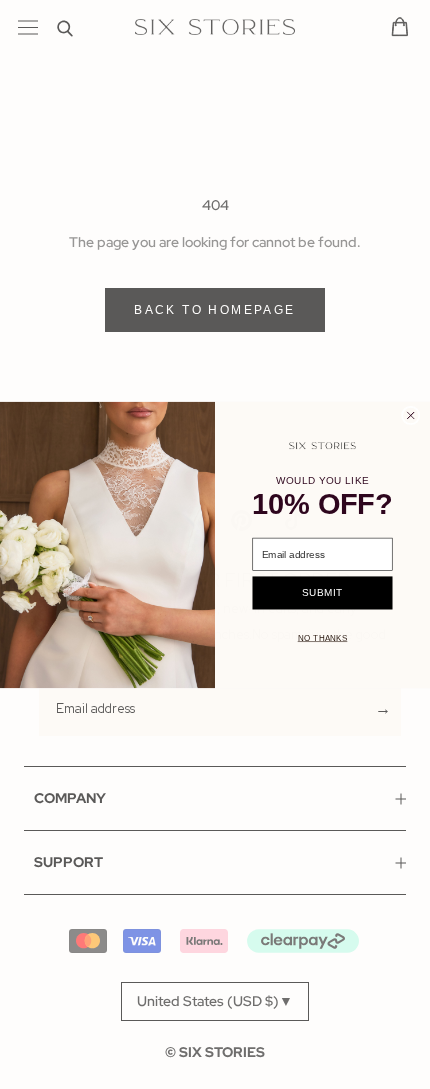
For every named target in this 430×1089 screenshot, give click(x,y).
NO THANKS (323, 637)
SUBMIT (322, 592)
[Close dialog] (410, 415)
